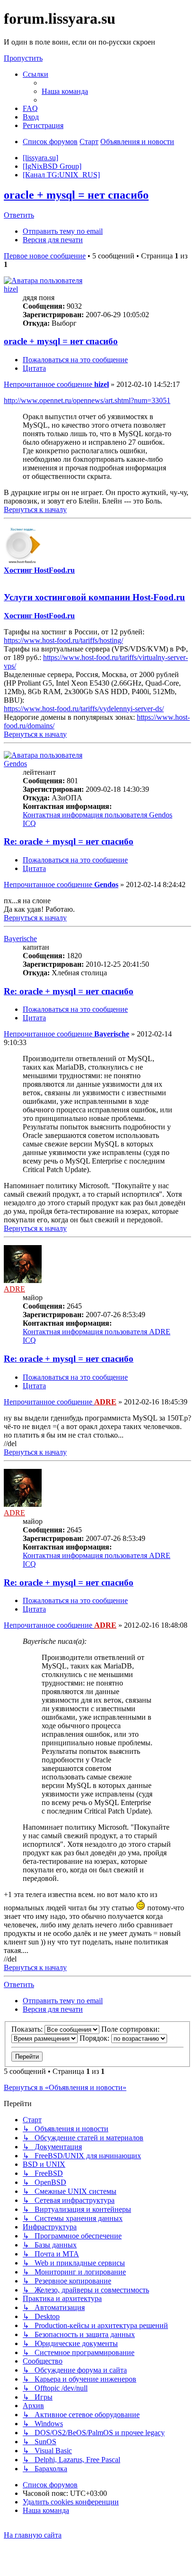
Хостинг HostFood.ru (39, 570)
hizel (11, 289)
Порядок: (95, 2038)
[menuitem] (65, 91)
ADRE (14, 1289)
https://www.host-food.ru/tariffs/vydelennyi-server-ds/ (84, 709)
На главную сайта (33, 2535)
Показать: (28, 2029)
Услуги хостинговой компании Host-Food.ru (94, 597)
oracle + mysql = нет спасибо (76, 195)
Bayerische (20, 939)
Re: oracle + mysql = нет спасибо (69, 841)
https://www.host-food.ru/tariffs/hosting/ (63, 640)
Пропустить (23, 58)
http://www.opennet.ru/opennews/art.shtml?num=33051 (87, 400)
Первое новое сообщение (45, 256)
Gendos (15, 764)
